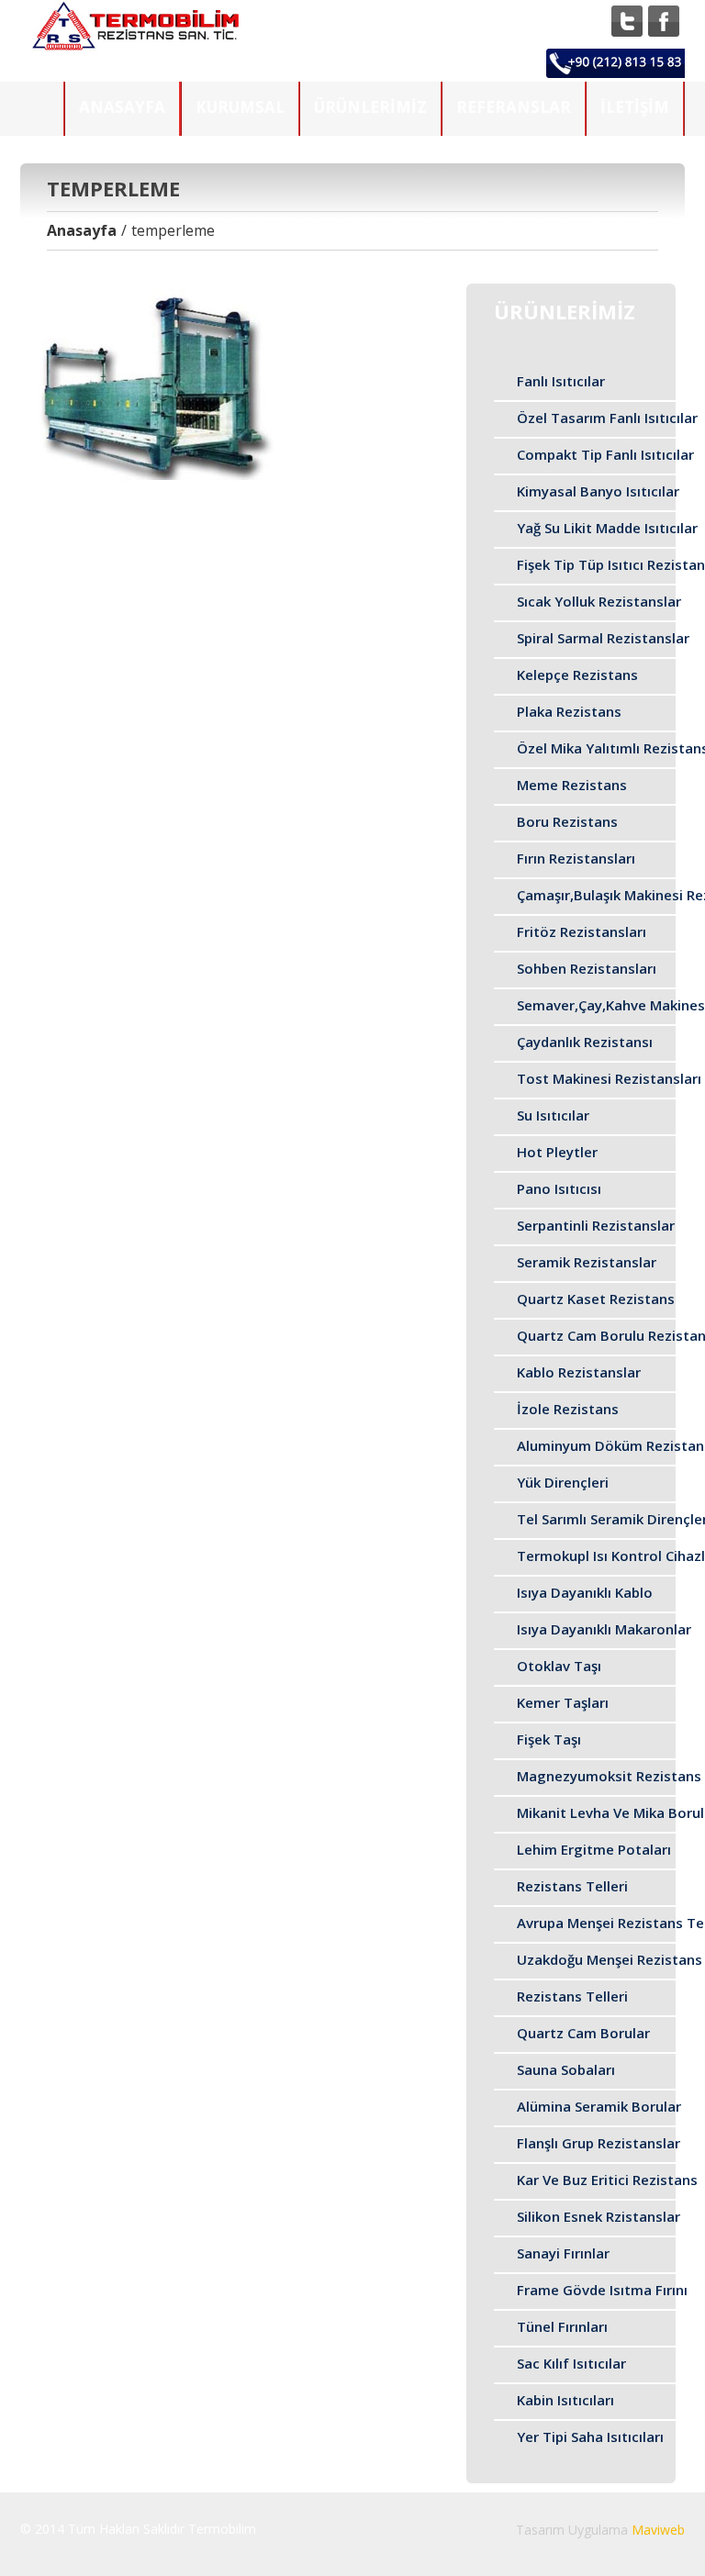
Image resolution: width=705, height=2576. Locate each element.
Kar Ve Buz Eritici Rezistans (607, 2180)
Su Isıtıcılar (553, 1115)
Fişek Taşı (549, 1739)
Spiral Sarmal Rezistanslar (603, 638)
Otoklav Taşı (559, 1666)
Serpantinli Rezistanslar (596, 1225)
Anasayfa (122, 107)
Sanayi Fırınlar (563, 2253)
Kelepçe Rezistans (577, 675)
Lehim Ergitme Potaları (594, 1849)
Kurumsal (240, 107)
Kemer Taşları (563, 1702)
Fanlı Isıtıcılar (561, 381)
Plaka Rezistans (569, 711)
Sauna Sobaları (566, 2069)
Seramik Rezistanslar (587, 1262)
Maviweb (658, 2530)
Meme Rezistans (572, 785)
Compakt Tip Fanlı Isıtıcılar (605, 454)
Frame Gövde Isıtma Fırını (602, 2290)
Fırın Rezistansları (576, 858)
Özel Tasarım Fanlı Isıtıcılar (607, 418)
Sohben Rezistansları (587, 968)
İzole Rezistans (568, 1409)
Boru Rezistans (567, 821)
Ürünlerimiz (370, 107)
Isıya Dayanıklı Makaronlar (604, 1629)
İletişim (635, 107)
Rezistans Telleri (572, 1886)
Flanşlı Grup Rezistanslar (599, 2143)
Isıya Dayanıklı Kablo (585, 1592)
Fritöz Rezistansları (582, 931)
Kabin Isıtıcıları (565, 2400)
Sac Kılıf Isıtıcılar (571, 2363)
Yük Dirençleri (563, 1482)
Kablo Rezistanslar (579, 1372)
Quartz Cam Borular (583, 2033)
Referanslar (514, 107)
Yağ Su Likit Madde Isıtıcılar (607, 528)
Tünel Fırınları (562, 2326)
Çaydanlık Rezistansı (585, 1042)
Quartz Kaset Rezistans (596, 1299)
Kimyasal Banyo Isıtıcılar (598, 491)
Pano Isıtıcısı (559, 1188)
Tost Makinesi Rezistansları (609, 1078)
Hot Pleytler (557, 1152)
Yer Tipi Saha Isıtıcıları (590, 2437)
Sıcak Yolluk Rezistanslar (599, 601)
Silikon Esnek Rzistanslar (599, 2216)
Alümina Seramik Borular (599, 2106)
